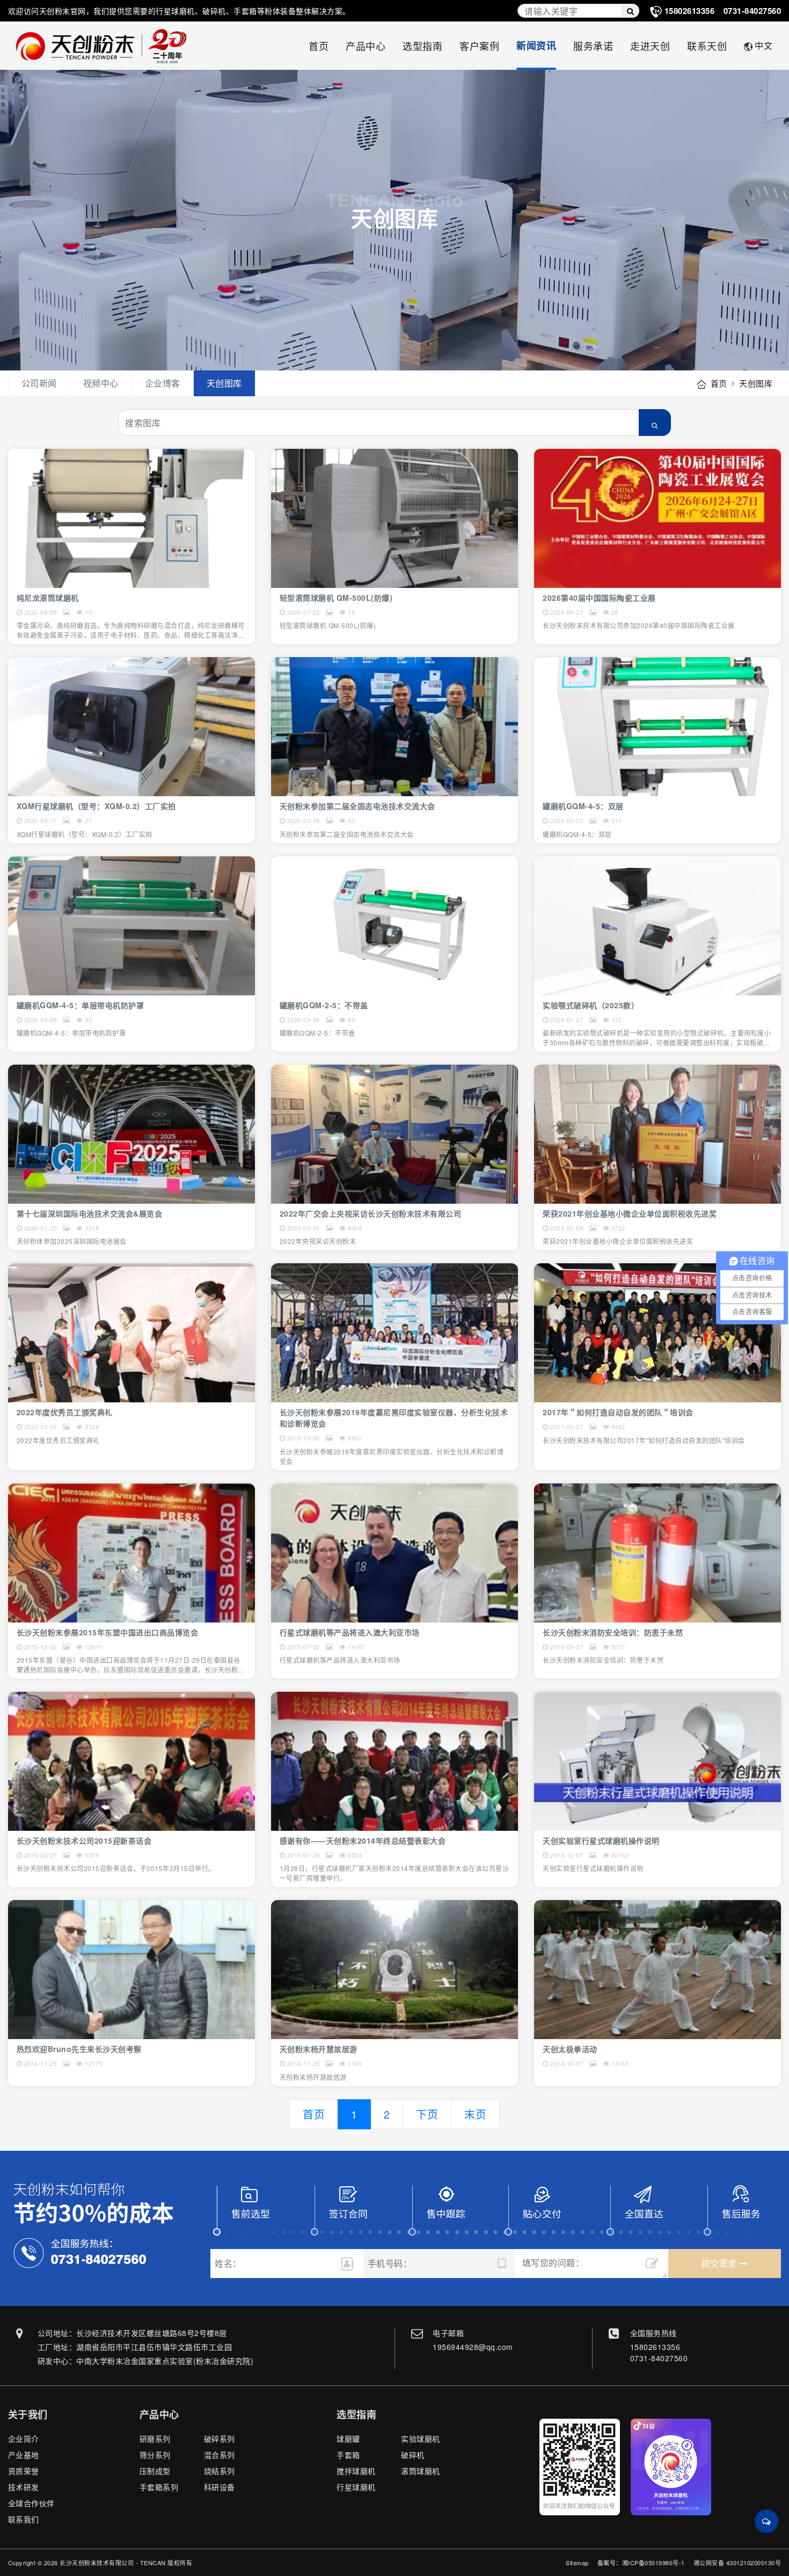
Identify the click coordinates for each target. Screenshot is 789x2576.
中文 (764, 45)
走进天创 (650, 46)
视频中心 (101, 383)
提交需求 (721, 2263)
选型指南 (422, 46)
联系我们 (24, 2519)
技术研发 (24, 2487)
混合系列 (220, 2455)
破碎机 (413, 2455)
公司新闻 (39, 383)
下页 (427, 2114)
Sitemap (577, 2563)
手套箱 (348, 2455)
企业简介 (24, 2439)
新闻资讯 (536, 46)
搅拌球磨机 (356, 2471)
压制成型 (155, 2471)
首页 (319, 46)
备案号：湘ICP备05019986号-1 (641, 2563)
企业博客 (163, 383)
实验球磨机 (421, 2439)
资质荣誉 (24, 2471)
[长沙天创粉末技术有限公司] (107, 46)
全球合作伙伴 (31, 2503)
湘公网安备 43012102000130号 (737, 2563)
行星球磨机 (356, 2487)
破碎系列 (220, 2439)
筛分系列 (155, 2455)
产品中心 (366, 46)
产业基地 (24, 2455)
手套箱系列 (159, 2487)
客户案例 (479, 46)
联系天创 (707, 46)
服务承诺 (593, 46)
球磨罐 (348, 2439)
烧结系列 (220, 2471)
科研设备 (220, 2487)
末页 (475, 2114)
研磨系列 (155, 2439)
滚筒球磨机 (421, 2471)
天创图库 (224, 383)
